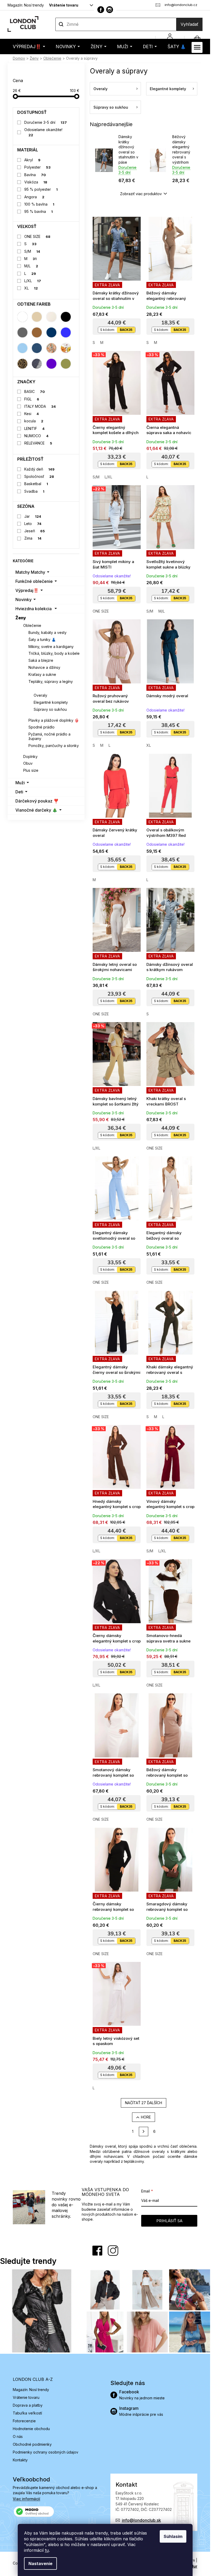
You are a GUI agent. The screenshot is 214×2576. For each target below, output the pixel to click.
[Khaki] (66, 364)
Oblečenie (32, 625)
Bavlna (35, 175)
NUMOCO (37, 436)
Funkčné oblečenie (34, 581)
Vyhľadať (189, 24)
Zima (33, 538)
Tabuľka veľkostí (27, 2413)
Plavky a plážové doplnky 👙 (54, 720)
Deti (19, 792)
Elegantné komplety (51, 702)
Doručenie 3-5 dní (46, 122)
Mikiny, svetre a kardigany (51, 647)
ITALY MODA (40, 406)
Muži (20, 783)
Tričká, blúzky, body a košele (54, 653)
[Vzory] (51, 348)
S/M (32, 251)
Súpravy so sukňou (50, 709)
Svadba (34, 491)
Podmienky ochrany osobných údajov (46, 2452)
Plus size (31, 770)
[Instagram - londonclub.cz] (110, 10)
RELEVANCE (38, 443)
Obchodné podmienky (32, 2444)
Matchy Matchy (30, 572)
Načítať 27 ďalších (144, 2103)
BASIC (35, 391)
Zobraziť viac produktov (141, 194)
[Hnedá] (37, 332)
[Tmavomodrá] (51, 332)
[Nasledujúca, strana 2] (144, 2132)
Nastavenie (40, 2563)
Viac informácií (26, 2499)
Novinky (23, 600)
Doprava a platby (28, 2405)
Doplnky (30, 756)
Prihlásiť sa (169, 2221)
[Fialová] (51, 364)
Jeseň (35, 531)
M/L (31, 266)
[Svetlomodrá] (22, 348)
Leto (33, 524)
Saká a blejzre (41, 660)
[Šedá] (22, 332)
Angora (34, 197)
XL (31, 288)
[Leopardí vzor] (22, 364)
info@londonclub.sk (141, 2520)
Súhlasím (173, 2536)
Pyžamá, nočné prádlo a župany (49, 736)
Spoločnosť (39, 476)
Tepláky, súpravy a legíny (51, 681)
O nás (18, 2436)
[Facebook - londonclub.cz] (101, 10)
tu (47, 2550)
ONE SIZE (37, 236)
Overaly (40, 695)
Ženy (21, 618)
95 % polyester (41, 189)
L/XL (33, 281)
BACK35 (126, 330)
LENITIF (35, 428)
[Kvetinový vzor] (66, 348)
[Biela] (22, 317)
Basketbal (36, 484)
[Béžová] (37, 317)
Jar (33, 516)
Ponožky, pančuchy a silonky (54, 746)
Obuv (28, 763)
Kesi (32, 414)
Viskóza (36, 182)
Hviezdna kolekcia (34, 609)
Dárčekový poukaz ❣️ (37, 801)
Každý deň (40, 469)
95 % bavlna (39, 211)
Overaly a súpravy (45, 688)
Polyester (38, 167)
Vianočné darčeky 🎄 (36, 810)
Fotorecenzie (24, 2421)
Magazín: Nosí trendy (26, 5)
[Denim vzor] (37, 348)
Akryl (32, 160)
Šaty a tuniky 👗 (42, 640)
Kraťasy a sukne (42, 674)
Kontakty (20, 2460)
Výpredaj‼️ (27, 590)
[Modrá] (66, 332)
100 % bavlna (39, 204)
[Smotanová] (51, 317)
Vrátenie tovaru (64, 5)
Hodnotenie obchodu (31, 2429)
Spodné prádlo (41, 727)
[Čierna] (66, 317)
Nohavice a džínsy (44, 667)
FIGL (32, 399)
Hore (146, 2117)
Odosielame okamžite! (43, 132)
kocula (34, 421)
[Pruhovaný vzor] (37, 364)
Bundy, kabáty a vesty (47, 632)
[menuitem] (29, 47)
